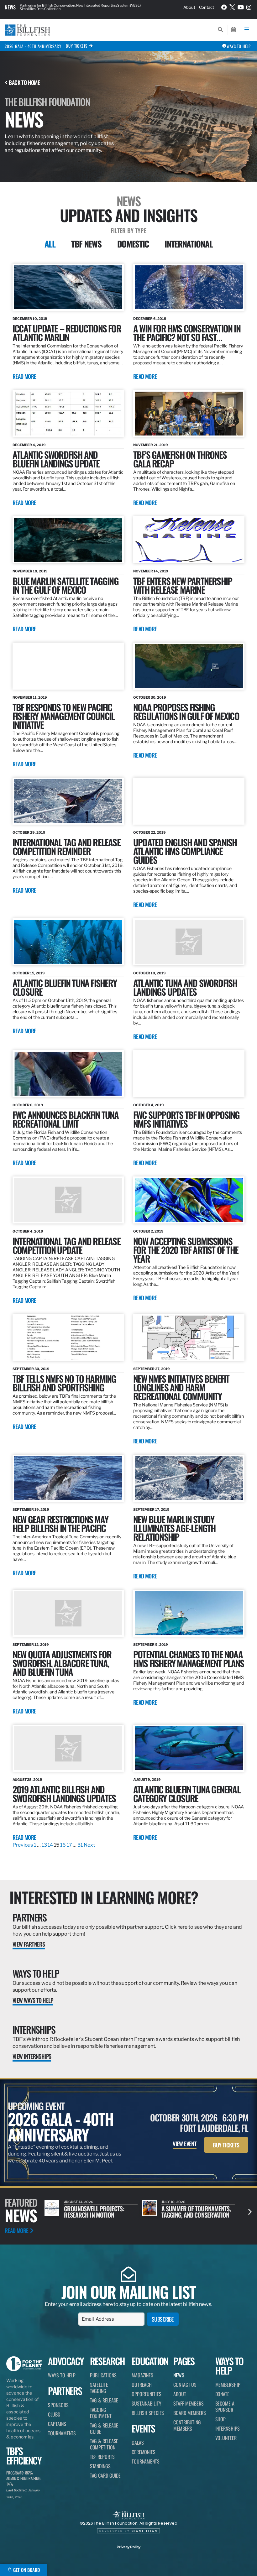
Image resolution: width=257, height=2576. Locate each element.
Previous (23, 1845)
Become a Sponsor (225, 2407)
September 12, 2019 (31, 1645)
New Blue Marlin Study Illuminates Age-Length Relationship (174, 1528)
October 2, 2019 (148, 1231)
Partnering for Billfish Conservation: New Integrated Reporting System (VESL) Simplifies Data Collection (80, 7)
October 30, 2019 (149, 697)
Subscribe (163, 2319)
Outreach (142, 2385)
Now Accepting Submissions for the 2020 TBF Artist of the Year (186, 1250)
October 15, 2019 (29, 973)
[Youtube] (241, 7)
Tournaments (62, 2433)
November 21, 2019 (151, 445)
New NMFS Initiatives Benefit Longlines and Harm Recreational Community (181, 1387)
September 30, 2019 (31, 1369)
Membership (228, 2385)
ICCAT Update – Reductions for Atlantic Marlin (67, 333)
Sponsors (58, 2405)
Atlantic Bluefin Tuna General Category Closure (187, 1794)
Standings (100, 2466)
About (189, 7)
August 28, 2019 (27, 1780)
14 (50, 1845)
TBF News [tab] (86, 244)
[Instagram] (249, 7)
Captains (57, 2424)
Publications (103, 2375)
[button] (250, 2211)
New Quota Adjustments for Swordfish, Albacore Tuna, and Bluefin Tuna (62, 1663)
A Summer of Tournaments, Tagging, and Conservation (196, 2212)
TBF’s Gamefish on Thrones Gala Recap (180, 459)
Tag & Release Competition (104, 2444)
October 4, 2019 (149, 1105)
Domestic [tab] (133, 244)
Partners (29, 1917)
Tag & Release (104, 2400)
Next (89, 1845)
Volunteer (226, 2438)
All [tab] (50, 244)
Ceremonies (144, 2452)
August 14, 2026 (79, 2202)
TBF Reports (102, 2457)
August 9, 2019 (147, 1780)
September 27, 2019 (152, 1369)
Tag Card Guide (105, 2475)
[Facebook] (224, 7)
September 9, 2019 (151, 1645)
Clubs (54, 2414)
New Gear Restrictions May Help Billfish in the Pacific (60, 1523)
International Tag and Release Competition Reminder (66, 846)
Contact (207, 7)
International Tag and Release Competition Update (66, 1245)
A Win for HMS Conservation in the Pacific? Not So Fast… (187, 333)
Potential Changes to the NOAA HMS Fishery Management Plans (189, 1658)
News (10, 7)
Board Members (190, 2413)
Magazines (142, 2375)
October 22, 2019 (149, 832)
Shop (221, 2419)
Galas (138, 2443)
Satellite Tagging (99, 2388)
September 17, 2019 (151, 1510)
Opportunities (147, 2394)
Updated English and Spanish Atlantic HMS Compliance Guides (185, 851)
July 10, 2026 (173, 2202)
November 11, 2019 (30, 697)
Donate (222, 2394)
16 (63, 1845)
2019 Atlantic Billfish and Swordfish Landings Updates (64, 1794)
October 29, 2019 (29, 832)
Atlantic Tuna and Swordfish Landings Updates (185, 987)
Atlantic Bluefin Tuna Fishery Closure (65, 987)
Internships (34, 2029)
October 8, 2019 (28, 1105)
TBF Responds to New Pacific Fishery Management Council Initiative (63, 716)
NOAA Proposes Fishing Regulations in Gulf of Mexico (186, 711)
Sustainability (147, 2403)
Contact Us (185, 2385)
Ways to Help (36, 1973)
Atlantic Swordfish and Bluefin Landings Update (56, 459)
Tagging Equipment (101, 2413)
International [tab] (189, 244)
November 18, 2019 (30, 571)
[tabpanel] (128, 1056)
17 (69, 1845)
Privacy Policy (128, 2547)
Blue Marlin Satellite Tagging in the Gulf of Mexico (66, 585)
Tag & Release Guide (104, 2428)
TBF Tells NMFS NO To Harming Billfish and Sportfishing (64, 1383)
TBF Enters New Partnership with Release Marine (183, 585)
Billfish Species (148, 2413)
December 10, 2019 (30, 319)
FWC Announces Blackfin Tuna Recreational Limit (66, 1119)
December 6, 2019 (150, 319)
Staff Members (189, 2403)
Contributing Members (187, 2425)
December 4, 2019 (29, 445)
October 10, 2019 (149, 973)
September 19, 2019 (31, 1510)
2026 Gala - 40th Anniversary (33, 46)
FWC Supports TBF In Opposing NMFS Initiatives (186, 1119)
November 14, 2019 (151, 571)
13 (44, 1845)
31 (80, 1845)
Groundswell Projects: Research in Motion (94, 2212)
